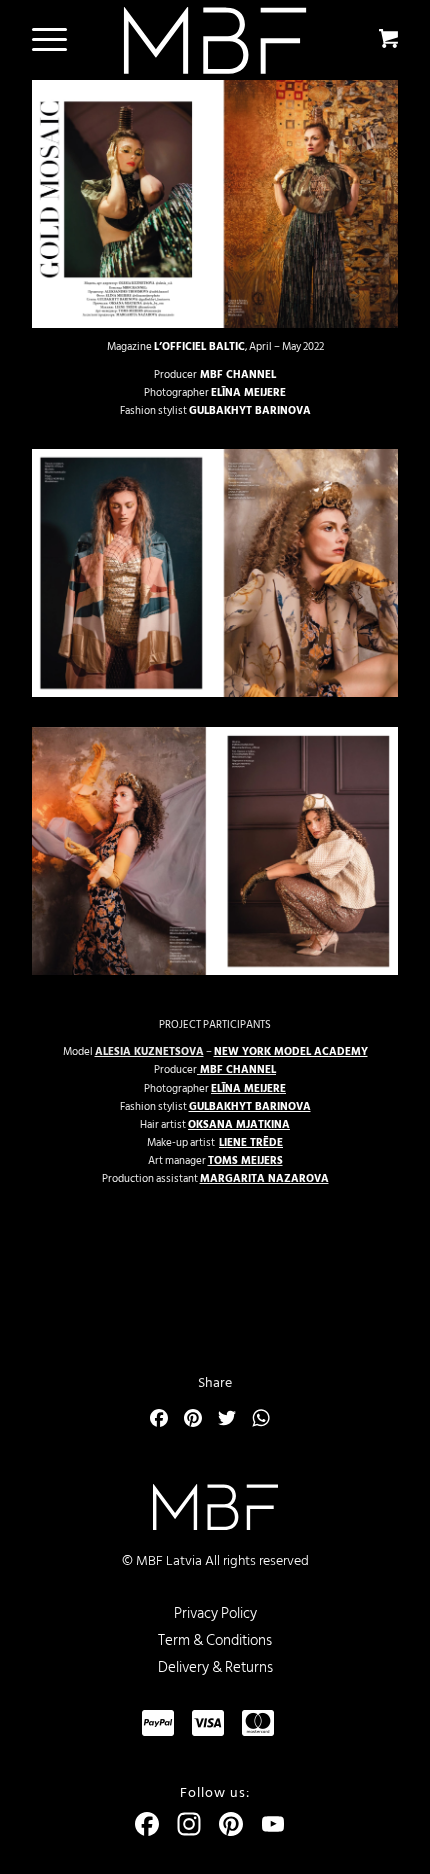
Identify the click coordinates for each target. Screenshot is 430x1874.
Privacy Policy (215, 1613)
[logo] (215, 40)
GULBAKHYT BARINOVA (250, 411)
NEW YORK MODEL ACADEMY (291, 1052)
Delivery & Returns (215, 1667)
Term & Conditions (215, 1640)
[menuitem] (46, 40)
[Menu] (39, 40)
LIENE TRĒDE (251, 1143)
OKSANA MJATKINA (239, 1125)
